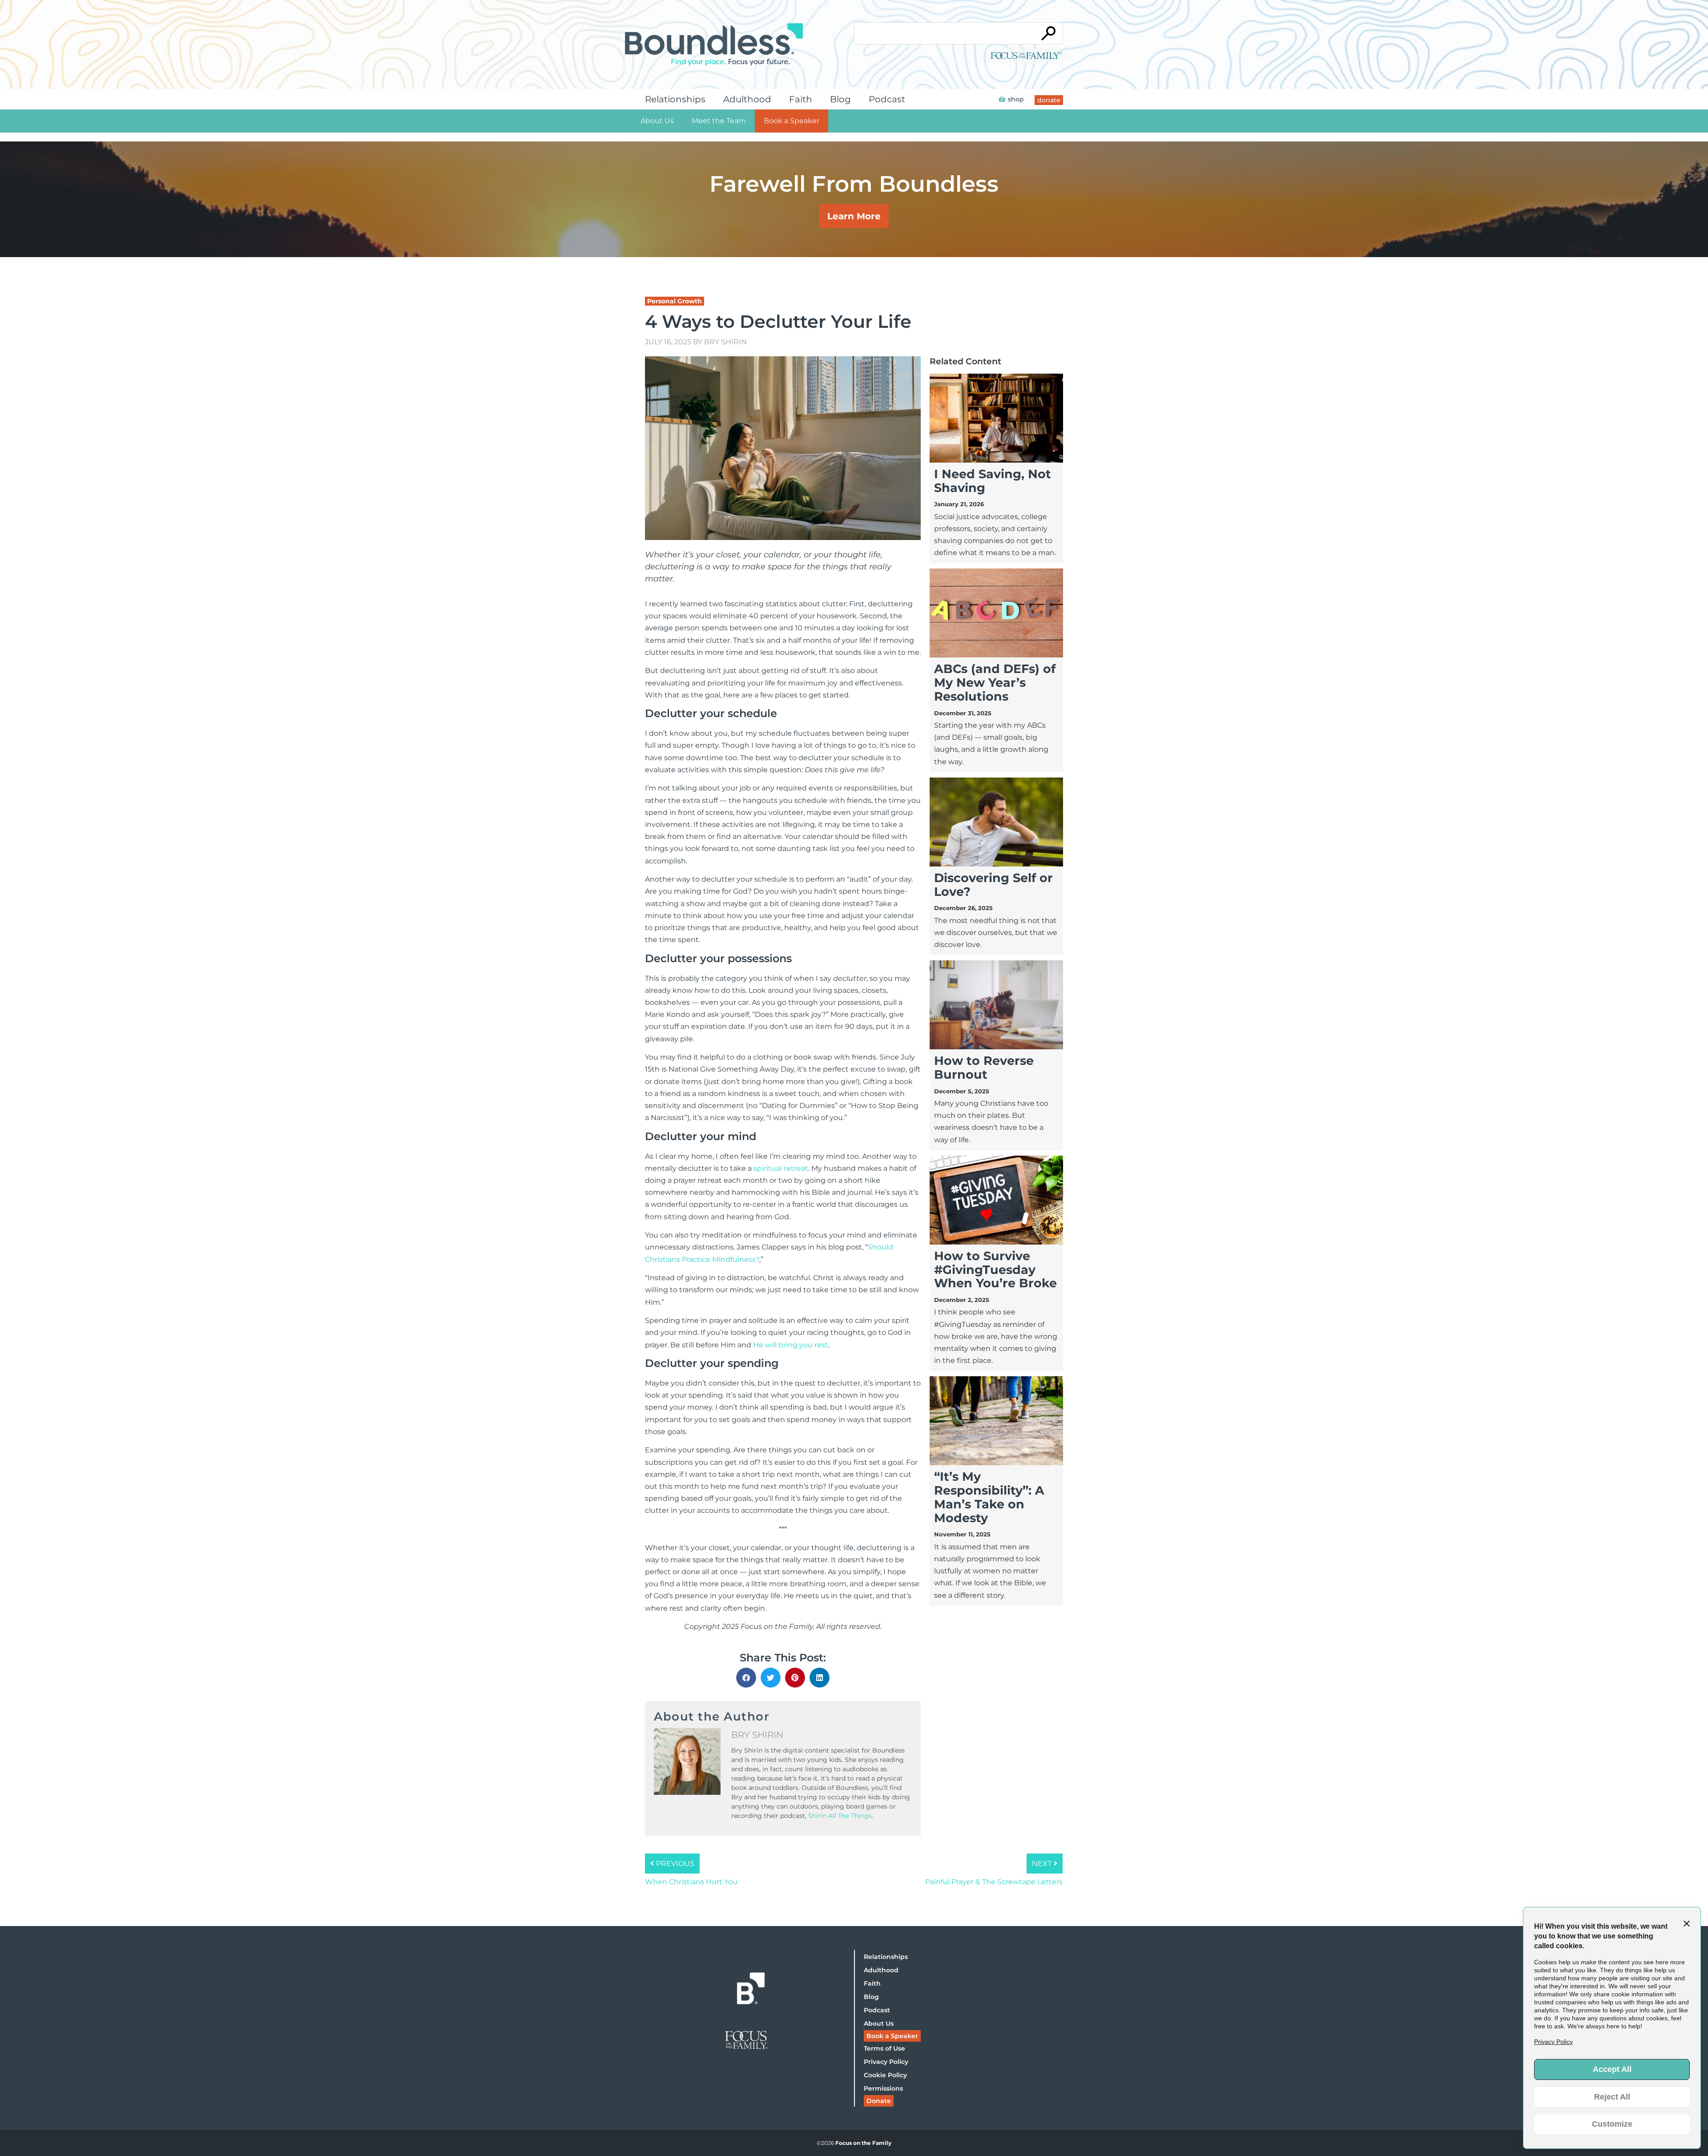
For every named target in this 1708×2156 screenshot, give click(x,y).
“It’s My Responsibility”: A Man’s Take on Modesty (989, 1497)
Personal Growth (675, 301)
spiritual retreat (781, 1168)
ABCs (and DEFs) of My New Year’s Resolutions (995, 683)
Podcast (887, 99)
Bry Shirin (725, 342)
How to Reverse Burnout (984, 1068)
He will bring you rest (791, 1345)
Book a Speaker (792, 121)
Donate (879, 2101)
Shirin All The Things (840, 1816)
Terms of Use (884, 2048)
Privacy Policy (886, 2062)
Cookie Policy (885, 2075)
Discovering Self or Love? (993, 885)
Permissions (883, 2088)
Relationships (675, 99)
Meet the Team (719, 121)
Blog (840, 99)
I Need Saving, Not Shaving (993, 481)
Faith (801, 99)
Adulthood (747, 99)
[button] (746, 1678)
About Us (657, 121)
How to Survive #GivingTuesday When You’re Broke (995, 1270)
